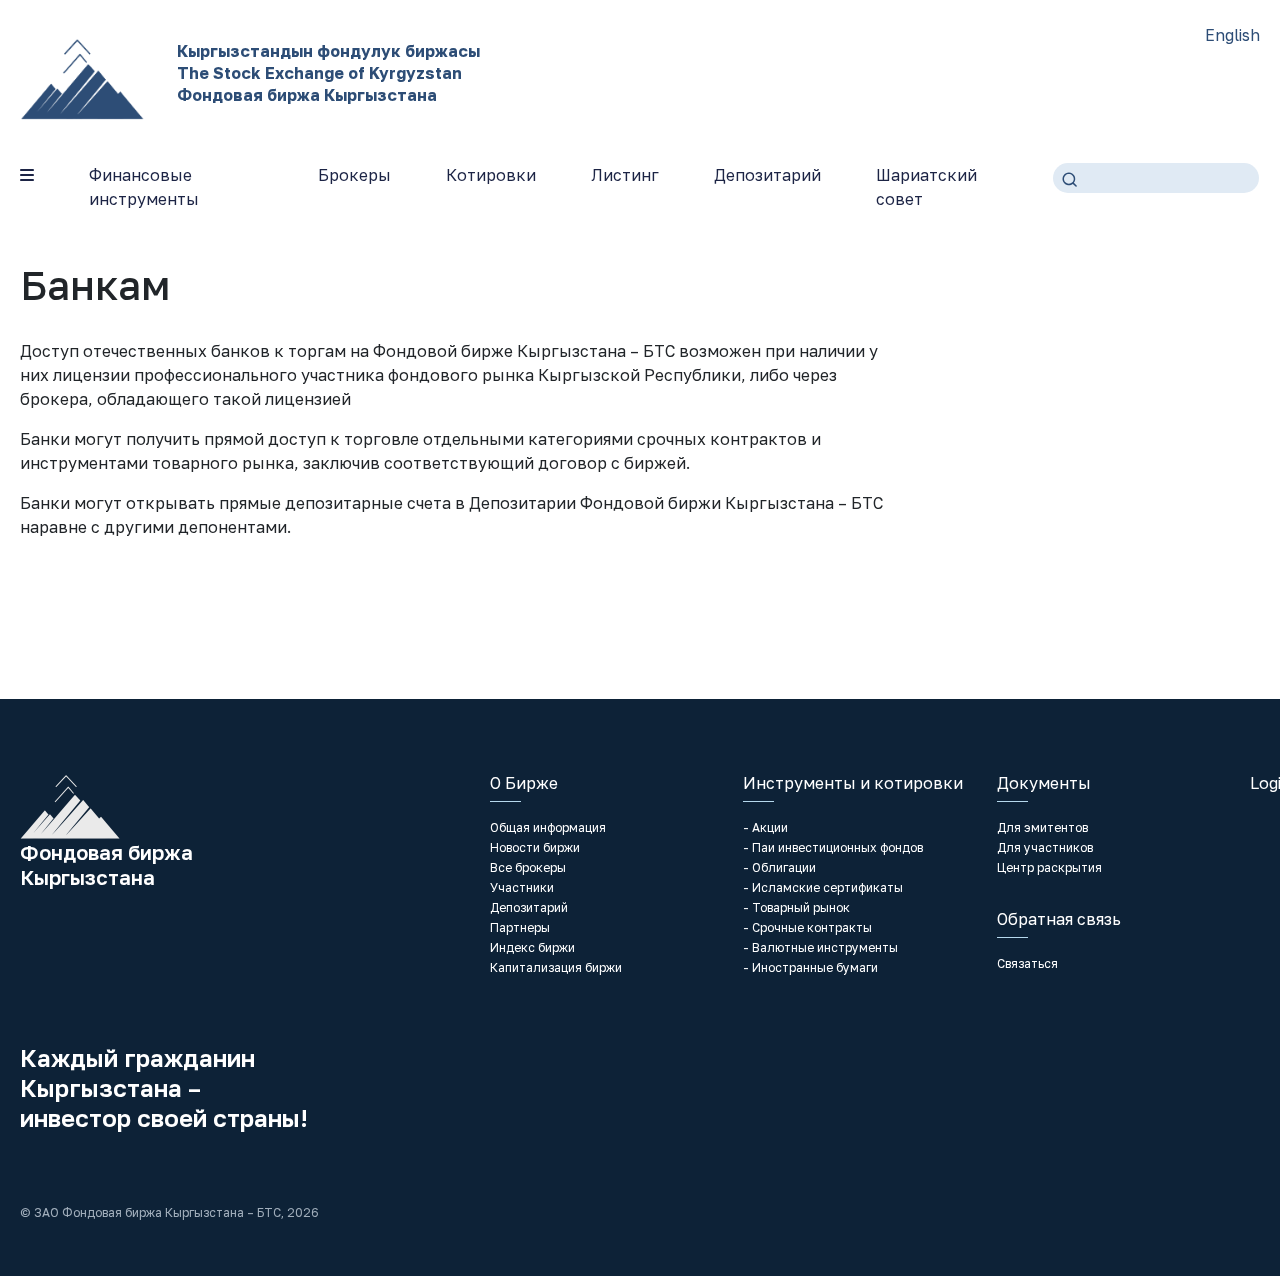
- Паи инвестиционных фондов (833, 847)
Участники (522, 887)
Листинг (625, 175)
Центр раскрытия (1049, 867)
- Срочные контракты (807, 927)
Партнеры (520, 927)
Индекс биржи (532, 947)
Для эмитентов (1042, 827)
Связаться (1027, 963)
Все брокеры (528, 867)
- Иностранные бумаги (810, 967)
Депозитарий (767, 175)
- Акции (765, 827)
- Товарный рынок (796, 907)
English (1232, 35)
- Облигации (779, 867)
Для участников (1045, 847)
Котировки (491, 175)
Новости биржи (535, 847)
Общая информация (548, 827)
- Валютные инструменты (820, 947)
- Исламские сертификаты (823, 887)
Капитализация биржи (556, 967)
